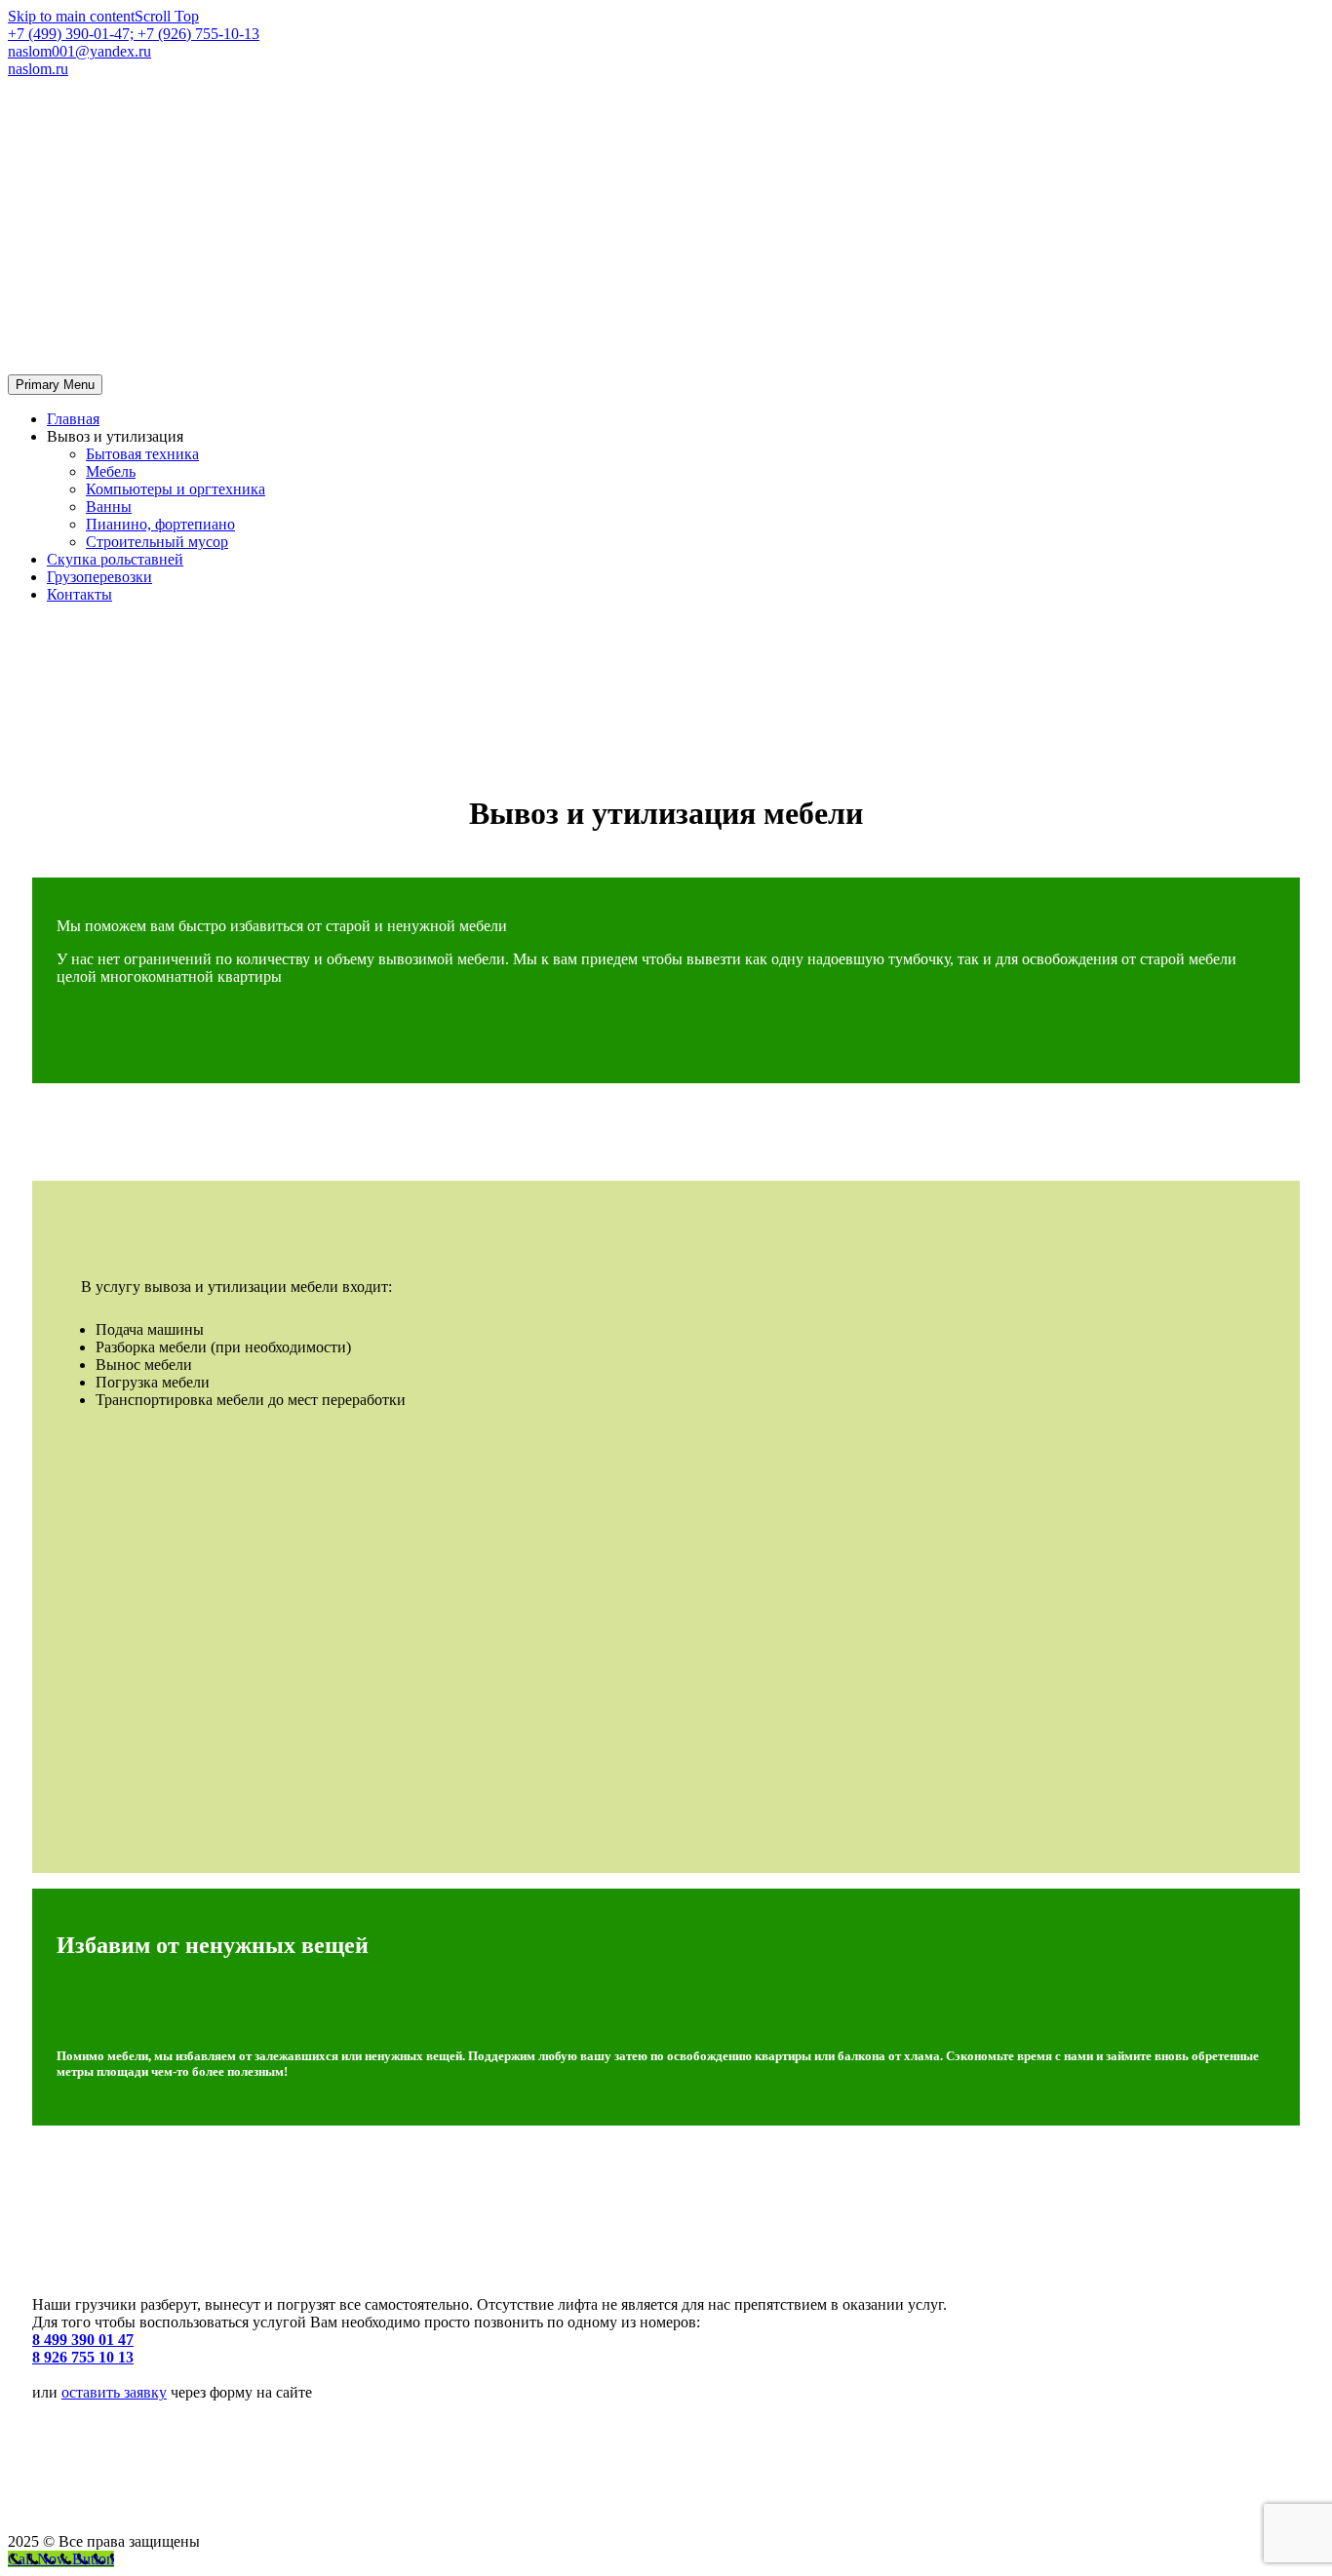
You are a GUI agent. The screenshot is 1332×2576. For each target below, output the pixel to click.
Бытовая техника (142, 454)
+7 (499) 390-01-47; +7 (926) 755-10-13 (134, 34)
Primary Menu (55, 385)
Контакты (79, 594)
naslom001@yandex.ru (79, 51)
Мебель (111, 471)
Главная (73, 419)
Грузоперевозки (99, 577)
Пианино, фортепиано (160, 524)
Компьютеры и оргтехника (176, 489)
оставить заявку (114, 2392)
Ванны (109, 507)
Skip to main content (71, 16)
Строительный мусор (157, 542)
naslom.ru (38, 69)
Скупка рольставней (115, 559)
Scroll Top (167, 16)
